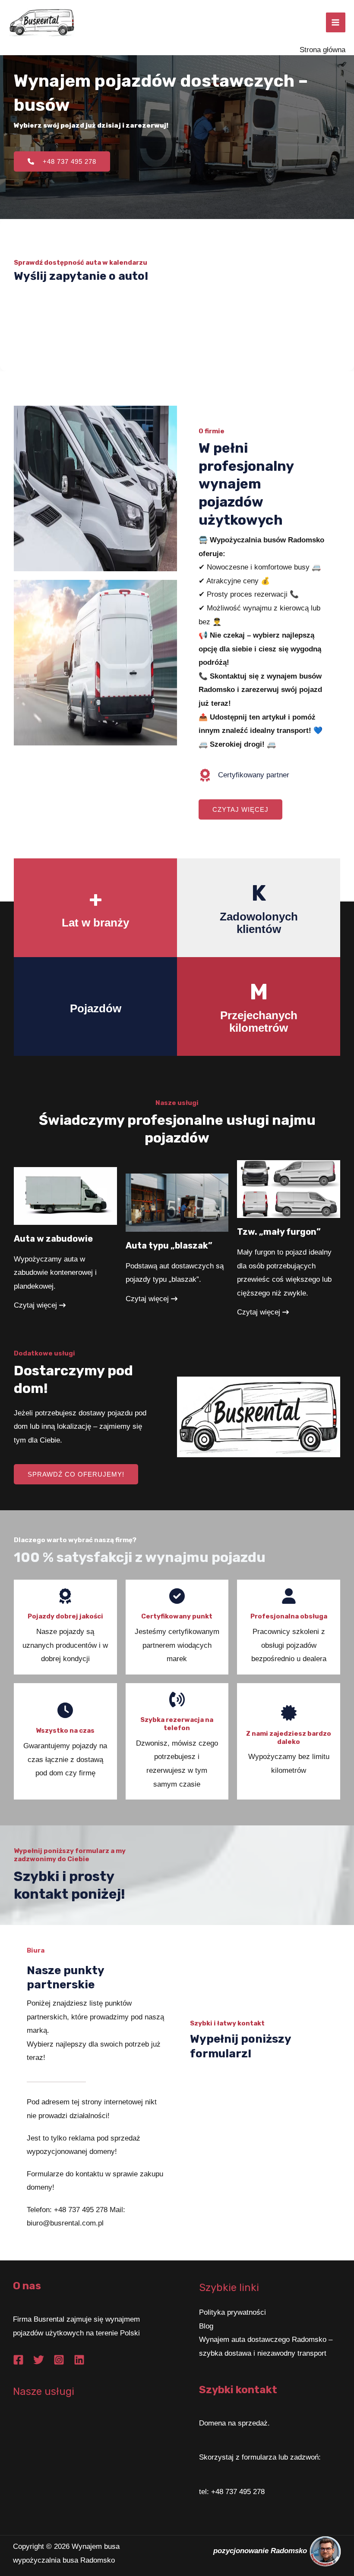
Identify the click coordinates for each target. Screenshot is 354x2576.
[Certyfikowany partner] (244, 775)
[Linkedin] (79, 2360)
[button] (240, 809)
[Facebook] (18, 2360)
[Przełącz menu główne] (336, 22)
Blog (206, 2326)
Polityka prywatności (232, 2312)
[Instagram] (59, 2360)
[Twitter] (39, 2360)
